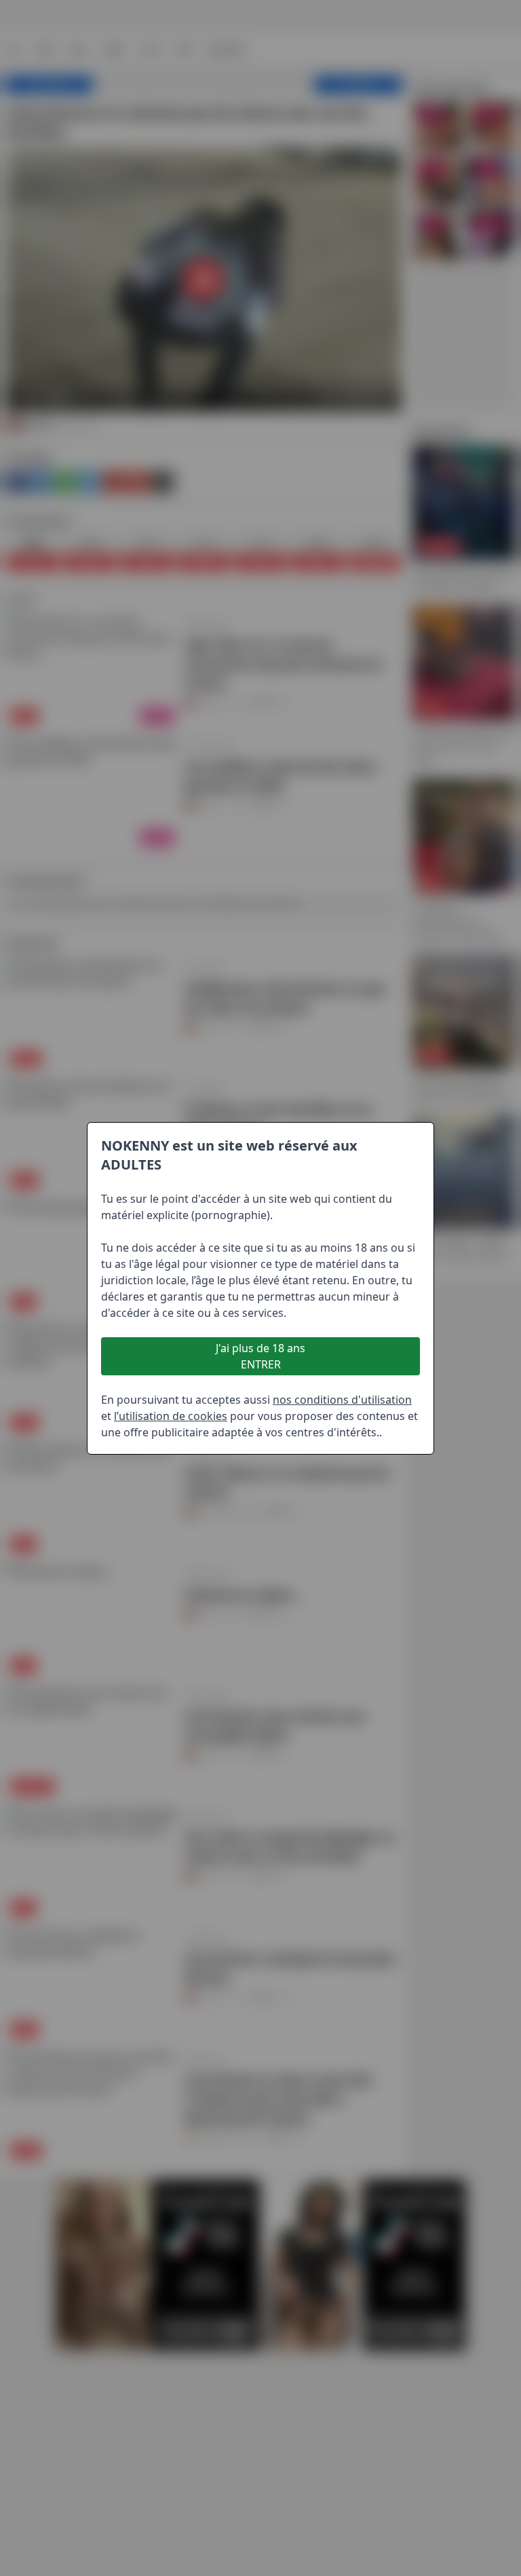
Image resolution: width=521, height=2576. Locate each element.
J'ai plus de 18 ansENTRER (260, 1356)
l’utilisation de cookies (171, 1416)
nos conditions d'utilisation (342, 1400)
